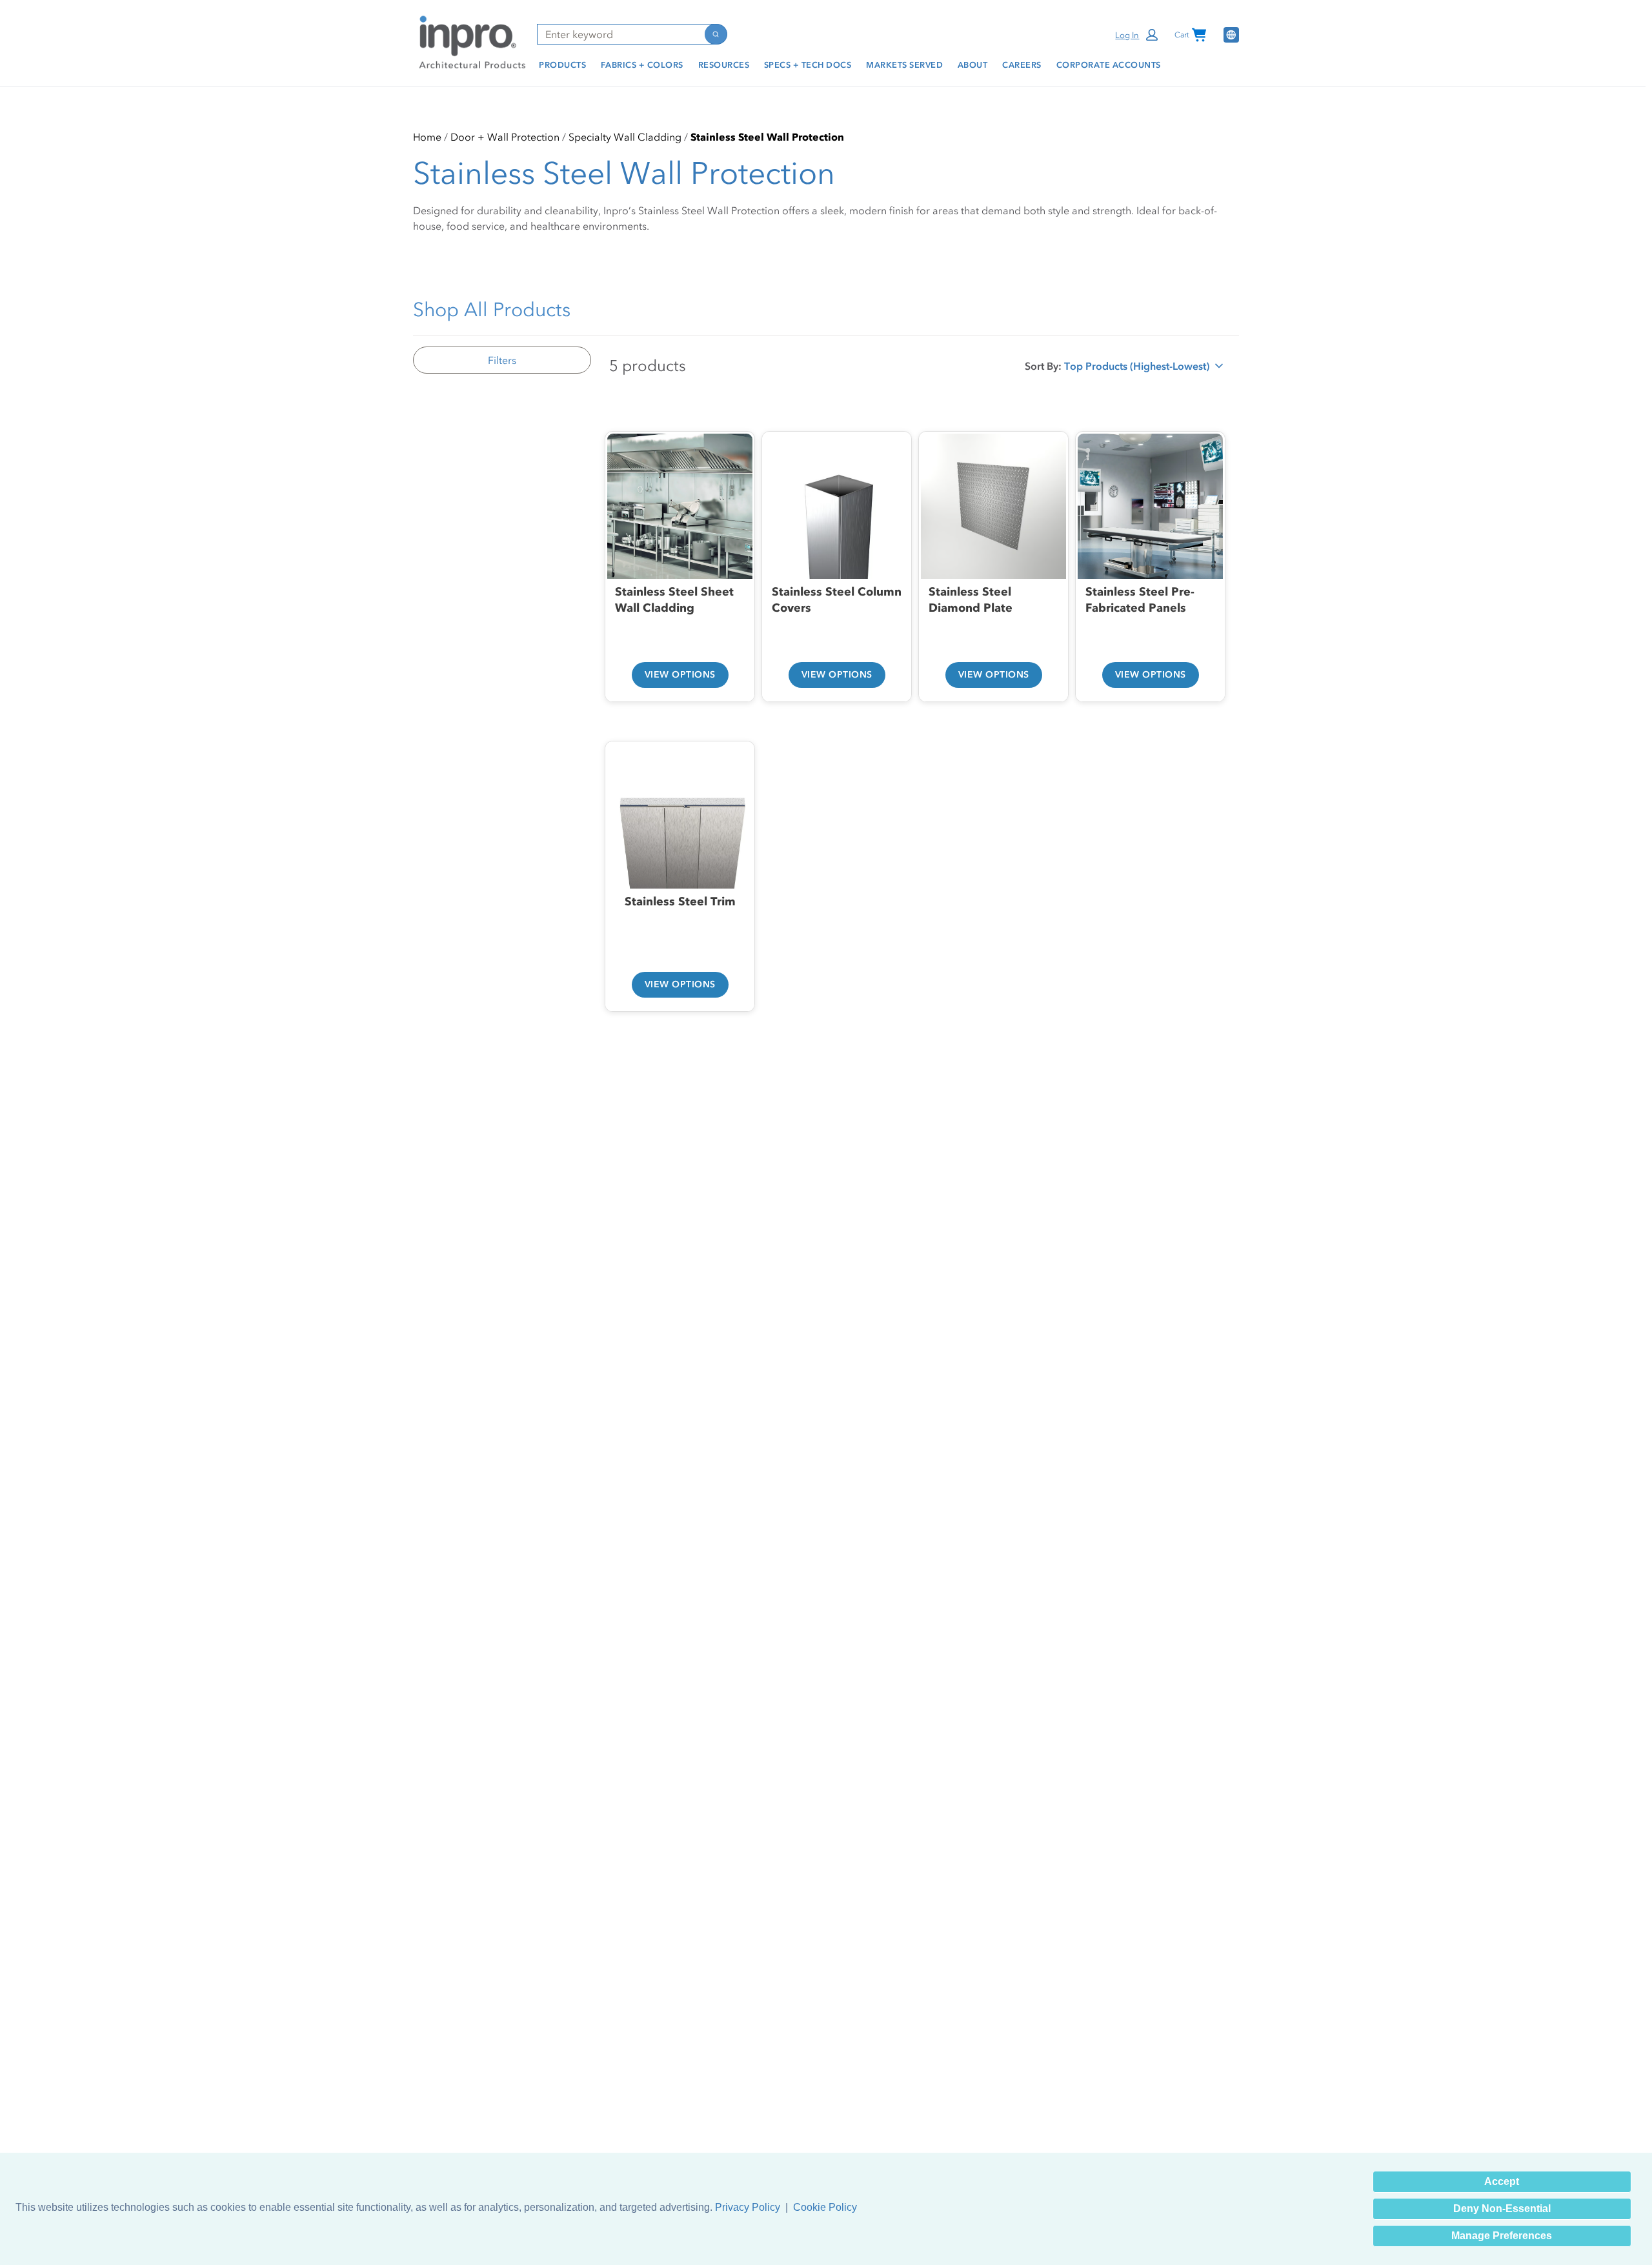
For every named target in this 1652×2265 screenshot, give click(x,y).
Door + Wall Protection (505, 137)
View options (680, 675)
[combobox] (620, 34)
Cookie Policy (825, 2207)
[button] (1137, 35)
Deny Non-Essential (1502, 2209)
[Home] (470, 41)
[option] (680, 551)
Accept (1502, 2181)
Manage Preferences (1502, 2236)
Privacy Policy (748, 2207)
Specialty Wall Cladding (625, 137)
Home (427, 137)
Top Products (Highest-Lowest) (1137, 369)
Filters (502, 360)
